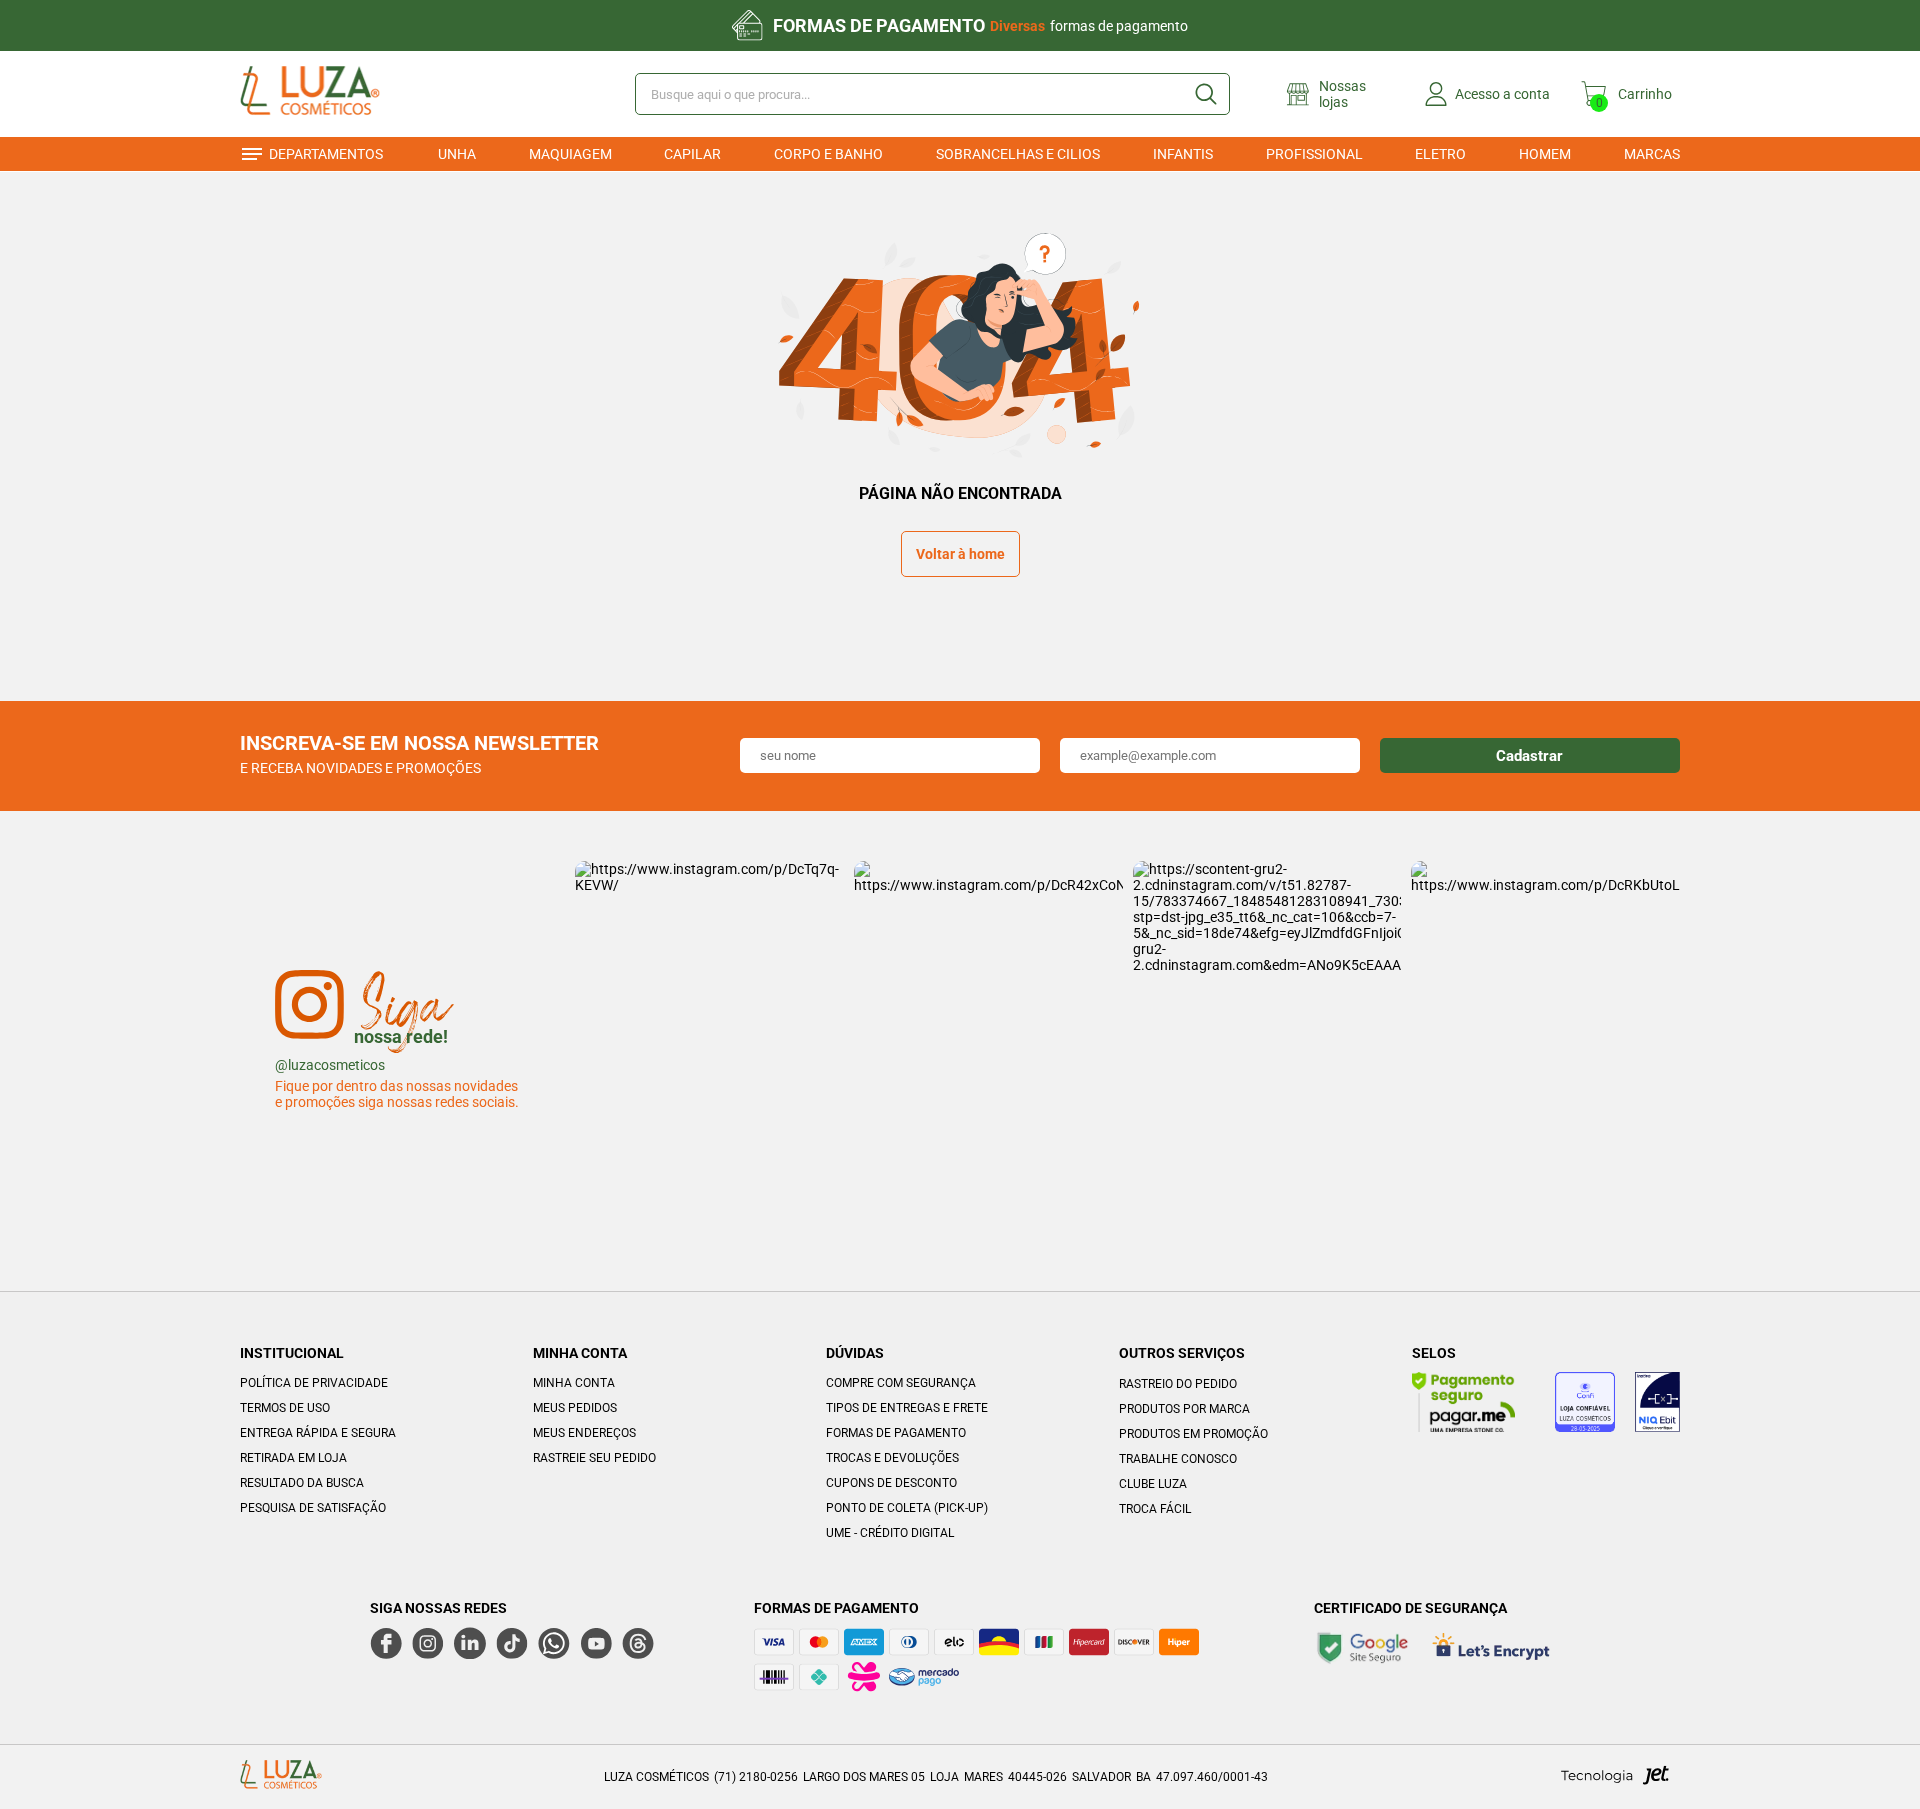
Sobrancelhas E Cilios (1018, 154)
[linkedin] (470, 1643)
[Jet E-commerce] (1615, 1781)
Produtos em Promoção (1193, 1434)
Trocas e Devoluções (892, 1458)
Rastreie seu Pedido (594, 1458)
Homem (1545, 154)
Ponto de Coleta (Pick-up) (907, 1508)
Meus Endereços (584, 1433)
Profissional (1314, 154)
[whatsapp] (554, 1643)
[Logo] (338, 94)
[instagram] (428, 1643)
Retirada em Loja (293, 1458)
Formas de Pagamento (896, 1433)
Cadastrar (1529, 756)
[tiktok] (512, 1643)
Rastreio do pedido (1178, 1384)
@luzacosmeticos (330, 1065)
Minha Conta (574, 1383)
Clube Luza (1153, 1484)
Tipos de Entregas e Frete (907, 1408)
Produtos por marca (1184, 1409)
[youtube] (596, 1643)
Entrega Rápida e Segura (318, 1433)
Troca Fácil (1155, 1509)
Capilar (692, 154)
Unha (457, 154)
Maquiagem (570, 154)
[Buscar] (1205, 94)
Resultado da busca (302, 1483)
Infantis (1183, 154)
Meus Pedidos (575, 1408)
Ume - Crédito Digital (890, 1533)
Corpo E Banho (828, 154)
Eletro (1440, 154)
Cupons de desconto (891, 1483)
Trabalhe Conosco (1178, 1459)
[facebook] (386, 1643)
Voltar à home (960, 554)
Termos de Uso (285, 1408)
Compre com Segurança (901, 1383)
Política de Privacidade (314, 1383)
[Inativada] (1657, 1405)
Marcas (1652, 154)
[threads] (638, 1643)
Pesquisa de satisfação (313, 1508)
